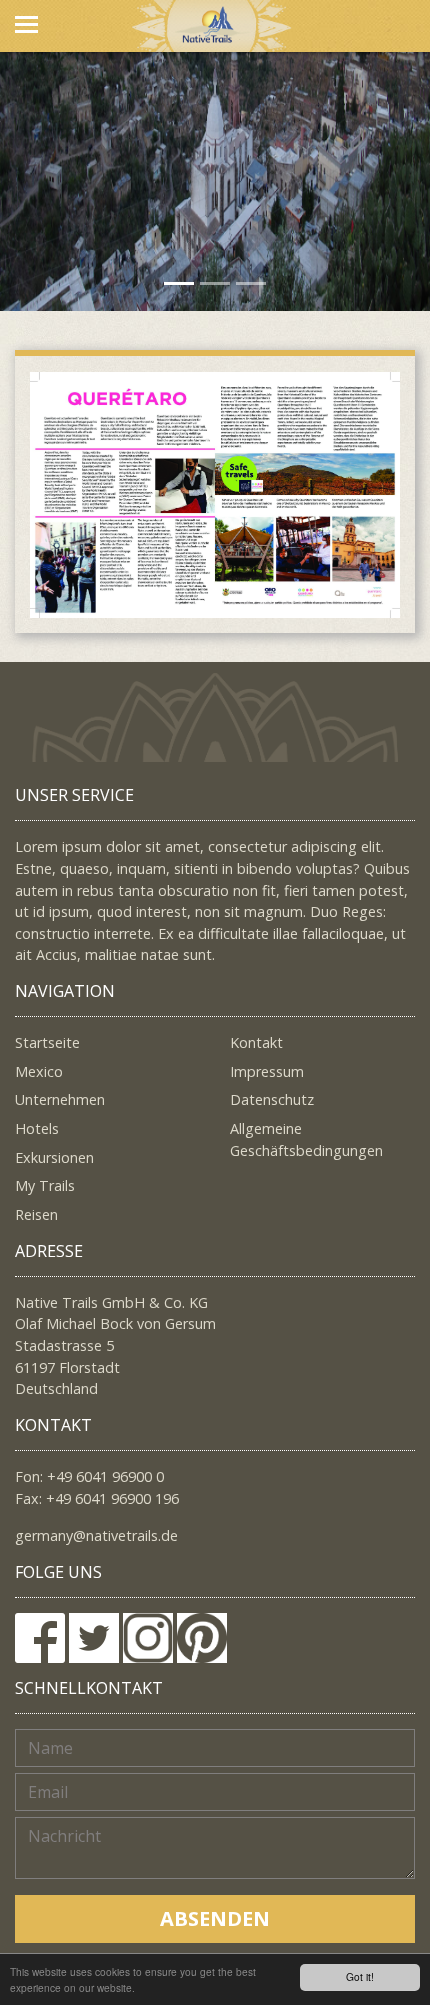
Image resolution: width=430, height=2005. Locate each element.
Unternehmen (60, 1099)
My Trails (45, 1185)
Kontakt (256, 1042)
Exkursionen (54, 1157)
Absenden (215, 1918)
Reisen (36, 1214)
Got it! (360, 1976)
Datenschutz (272, 1099)
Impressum (267, 1071)
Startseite (47, 1042)
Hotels (37, 1128)
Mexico (39, 1071)
